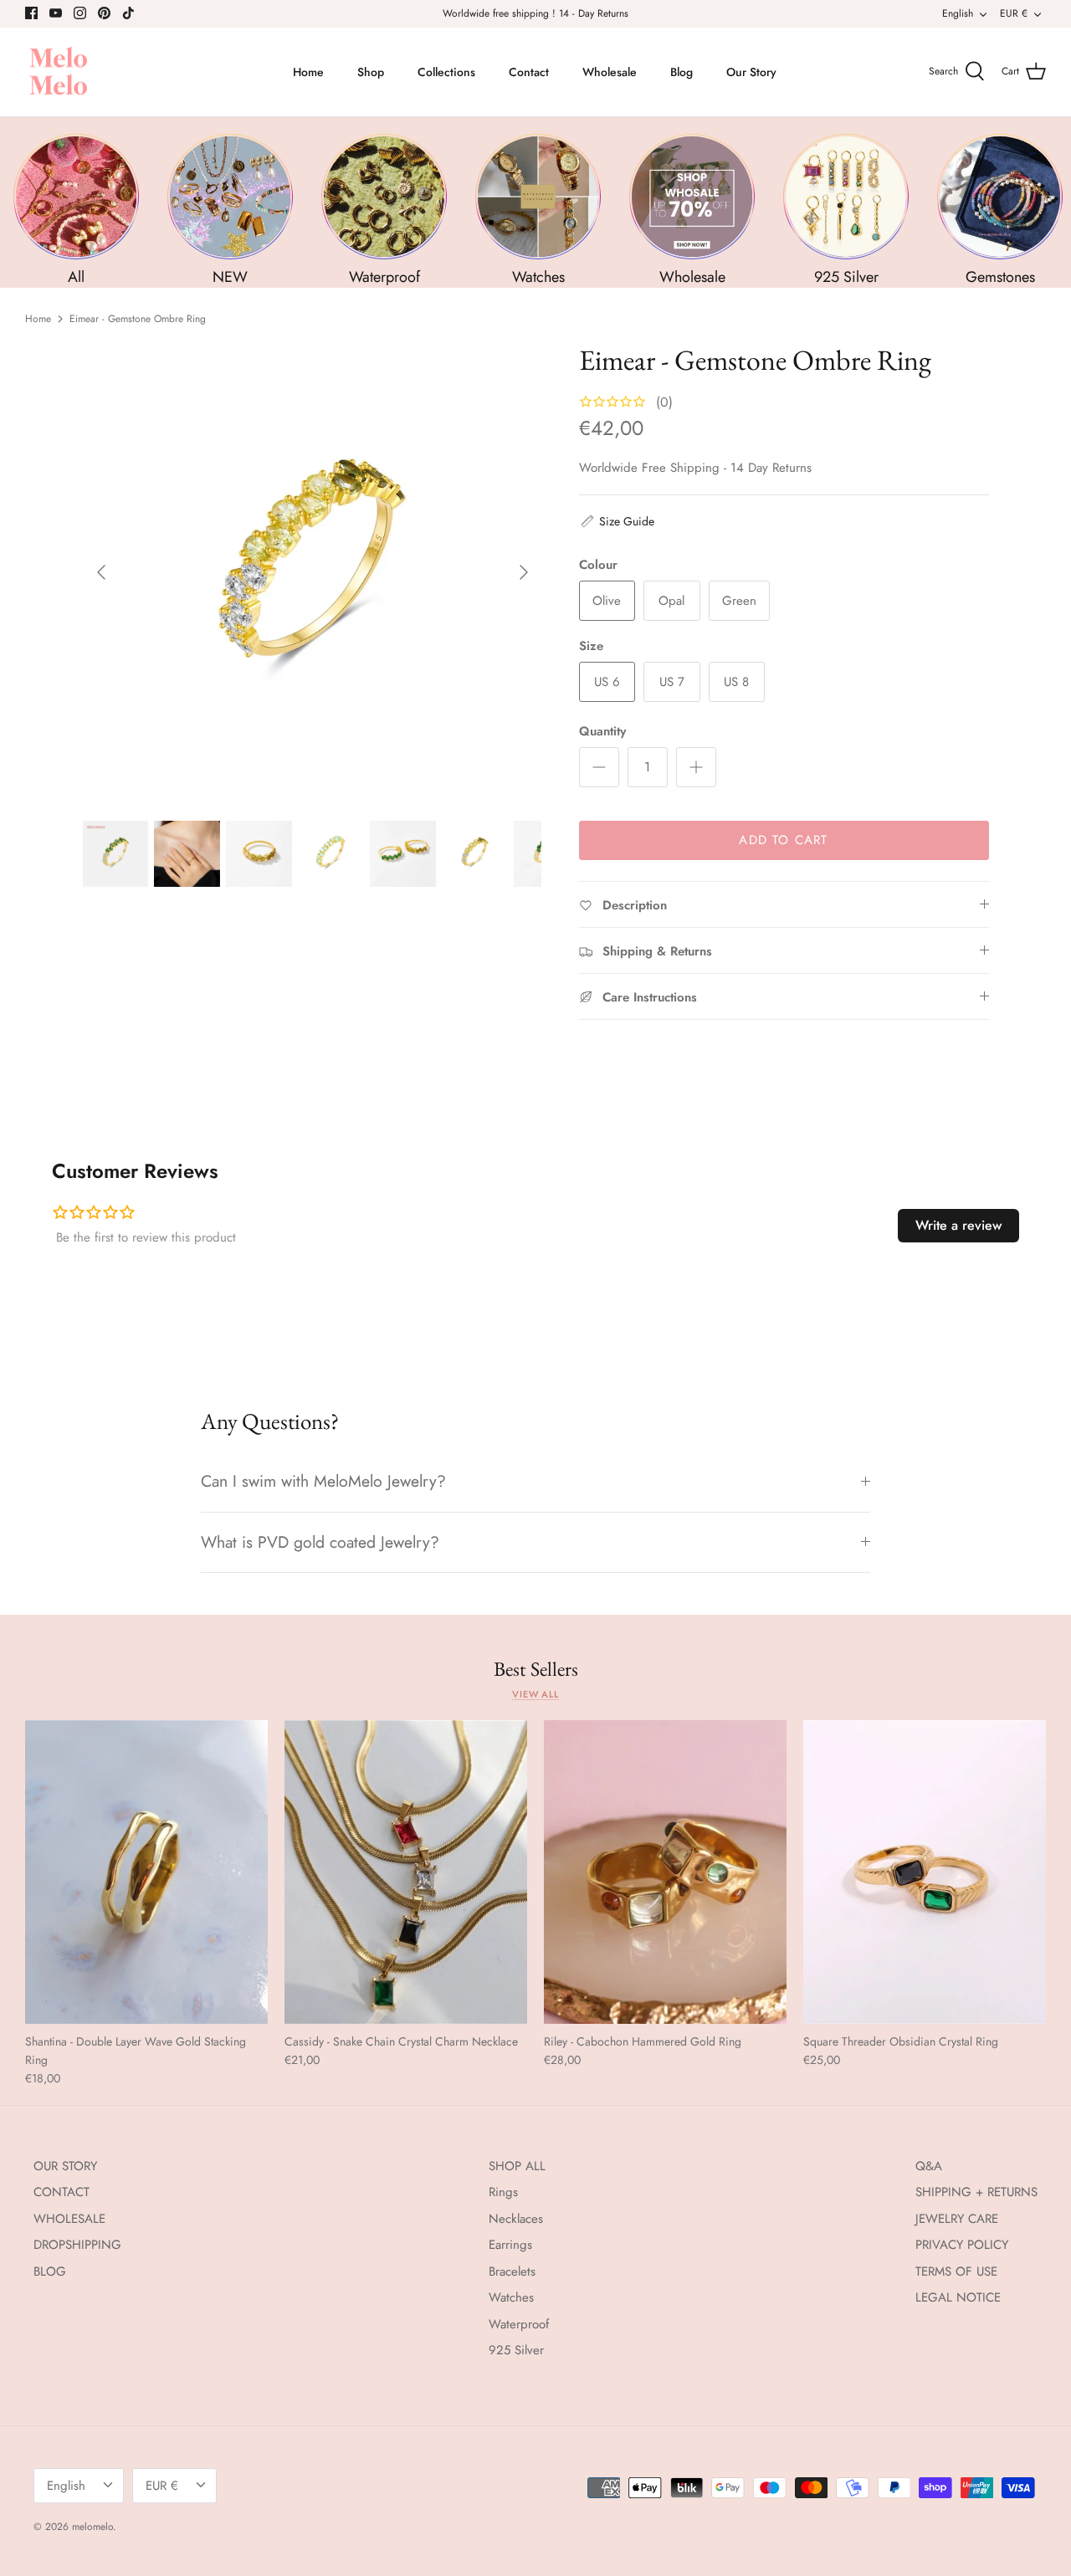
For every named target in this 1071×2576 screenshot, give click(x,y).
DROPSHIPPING (77, 2245)
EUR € (1014, 13)
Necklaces (516, 2219)
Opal (671, 601)
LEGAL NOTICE (958, 2297)
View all (535, 1694)
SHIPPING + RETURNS (976, 2192)
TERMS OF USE (956, 2271)
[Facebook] (31, 13)
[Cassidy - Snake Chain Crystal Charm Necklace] (406, 1872)
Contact (529, 72)
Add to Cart (783, 840)
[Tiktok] (128, 13)
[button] (617, 521)
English (958, 13)
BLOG (50, 2271)
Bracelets (512, 2271)
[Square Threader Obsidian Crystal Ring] (925, 1872)
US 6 (607, 682)
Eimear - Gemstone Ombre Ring (138, 319)
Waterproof (519, 2324)
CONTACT (61, 2192)
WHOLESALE (69, 2219)
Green (739, 601)
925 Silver (516, 2350)
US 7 (672, 682)
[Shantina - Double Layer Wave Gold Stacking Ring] (146, 1872)
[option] (313, 573)
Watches (511, 2297)
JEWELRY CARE (957, 2219)
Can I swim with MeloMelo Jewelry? (323, 1481)
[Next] (524, 572)
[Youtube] (56, 13)
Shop (371, 72)
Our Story (751, 72)
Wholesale (610, 72)
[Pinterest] (104, 13)
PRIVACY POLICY (962, 2245)
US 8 (736, 682)
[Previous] (101, 572)
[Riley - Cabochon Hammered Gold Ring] (665, 1872)
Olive (607, 601)
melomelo (92, 2527)
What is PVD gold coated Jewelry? (320, 1542)
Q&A (929, 2166)
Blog (682, 72)
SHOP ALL (517, 2166)
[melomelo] (59, 72)
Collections (446, 72)
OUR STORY (65, 2166)
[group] (76, 210)
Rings (503, 2192)
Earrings (510, 2245)
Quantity (602, 732)
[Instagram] (80, 13)
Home (308, 72)
